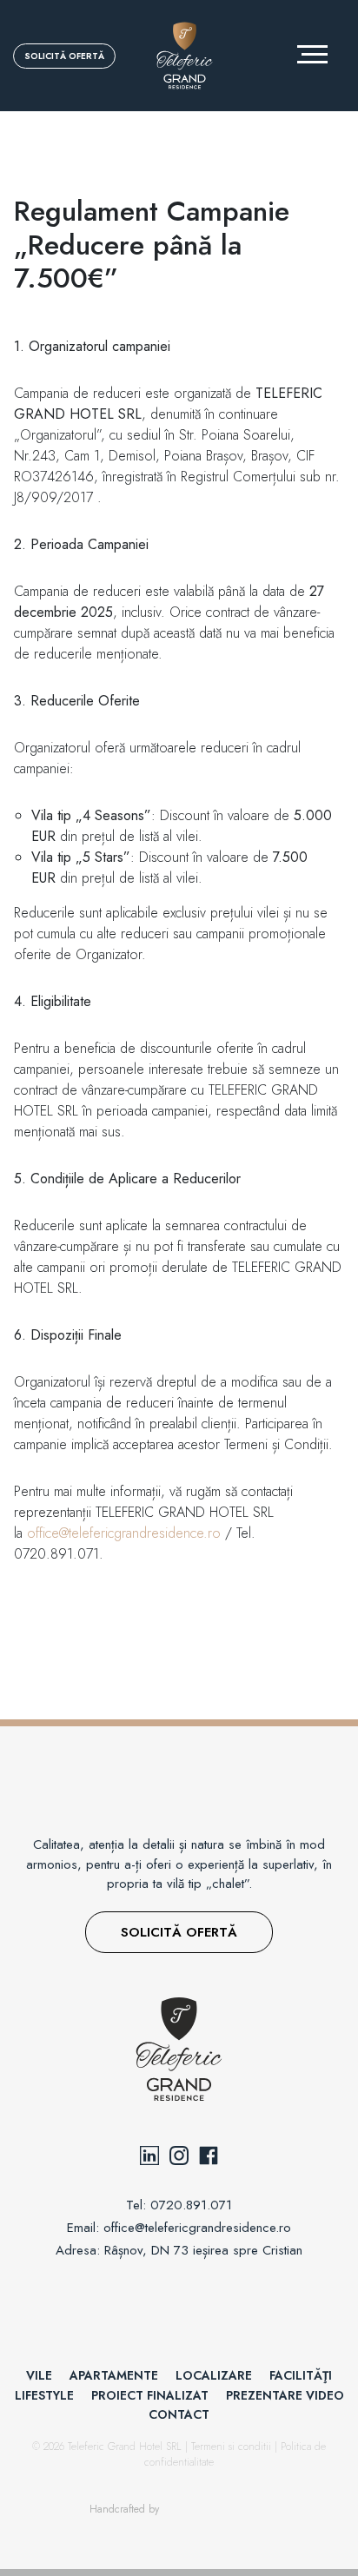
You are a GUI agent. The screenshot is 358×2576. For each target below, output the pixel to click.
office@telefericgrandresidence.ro (124, 1533)
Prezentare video (285, 2395)
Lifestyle (44, 2395)
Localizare (214, 2375)
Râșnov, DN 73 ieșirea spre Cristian (203, 2250)
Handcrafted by (124, 2509)
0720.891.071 (191, 2205)
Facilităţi (301, 2375)
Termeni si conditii (233, 2447)
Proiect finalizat (150, 2395)
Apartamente (114, 2375)
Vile (39, 2375)
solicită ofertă (64, 56)
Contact (179, 2414)
